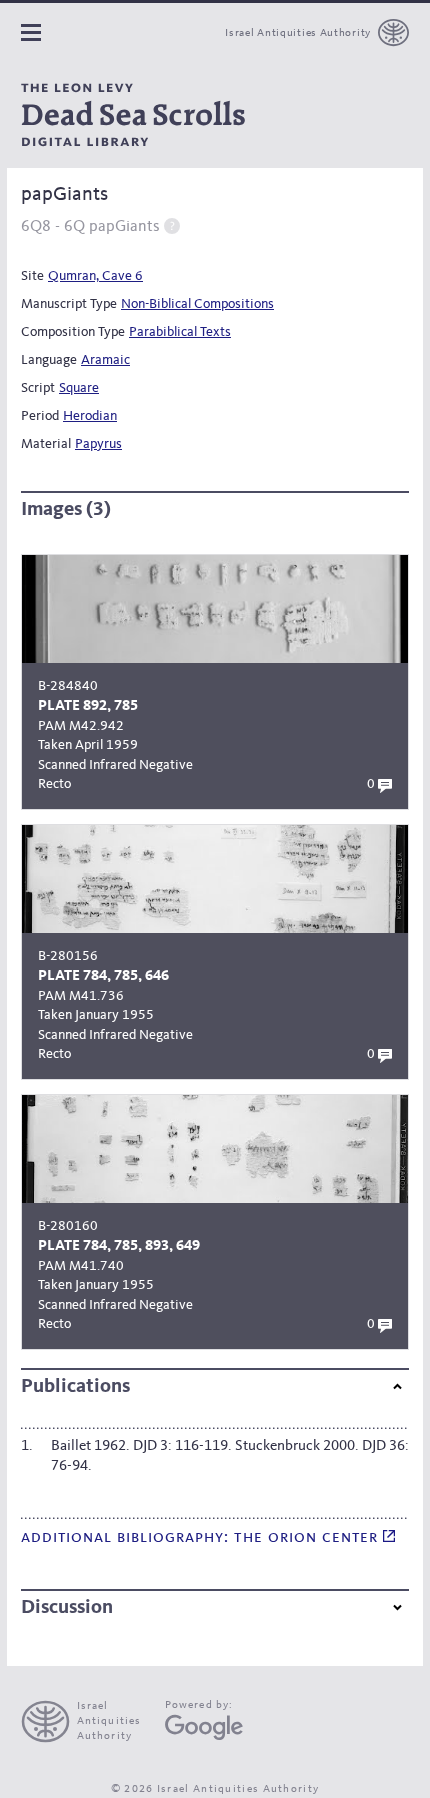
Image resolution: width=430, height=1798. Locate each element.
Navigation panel (31, 32)
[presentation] (89, 1722)
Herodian (90, 416)
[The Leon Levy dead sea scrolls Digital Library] (133, 115)
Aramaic (105, 360)
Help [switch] (172, 225)
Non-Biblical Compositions (197, 304)
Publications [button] (75, 1387)
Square (79, 388)
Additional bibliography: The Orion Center (202, 1537)
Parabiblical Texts (180, 332)
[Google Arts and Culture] (204, 1727)
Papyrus (98, 444)
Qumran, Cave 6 (95, 276)
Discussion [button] (67, 1608)
